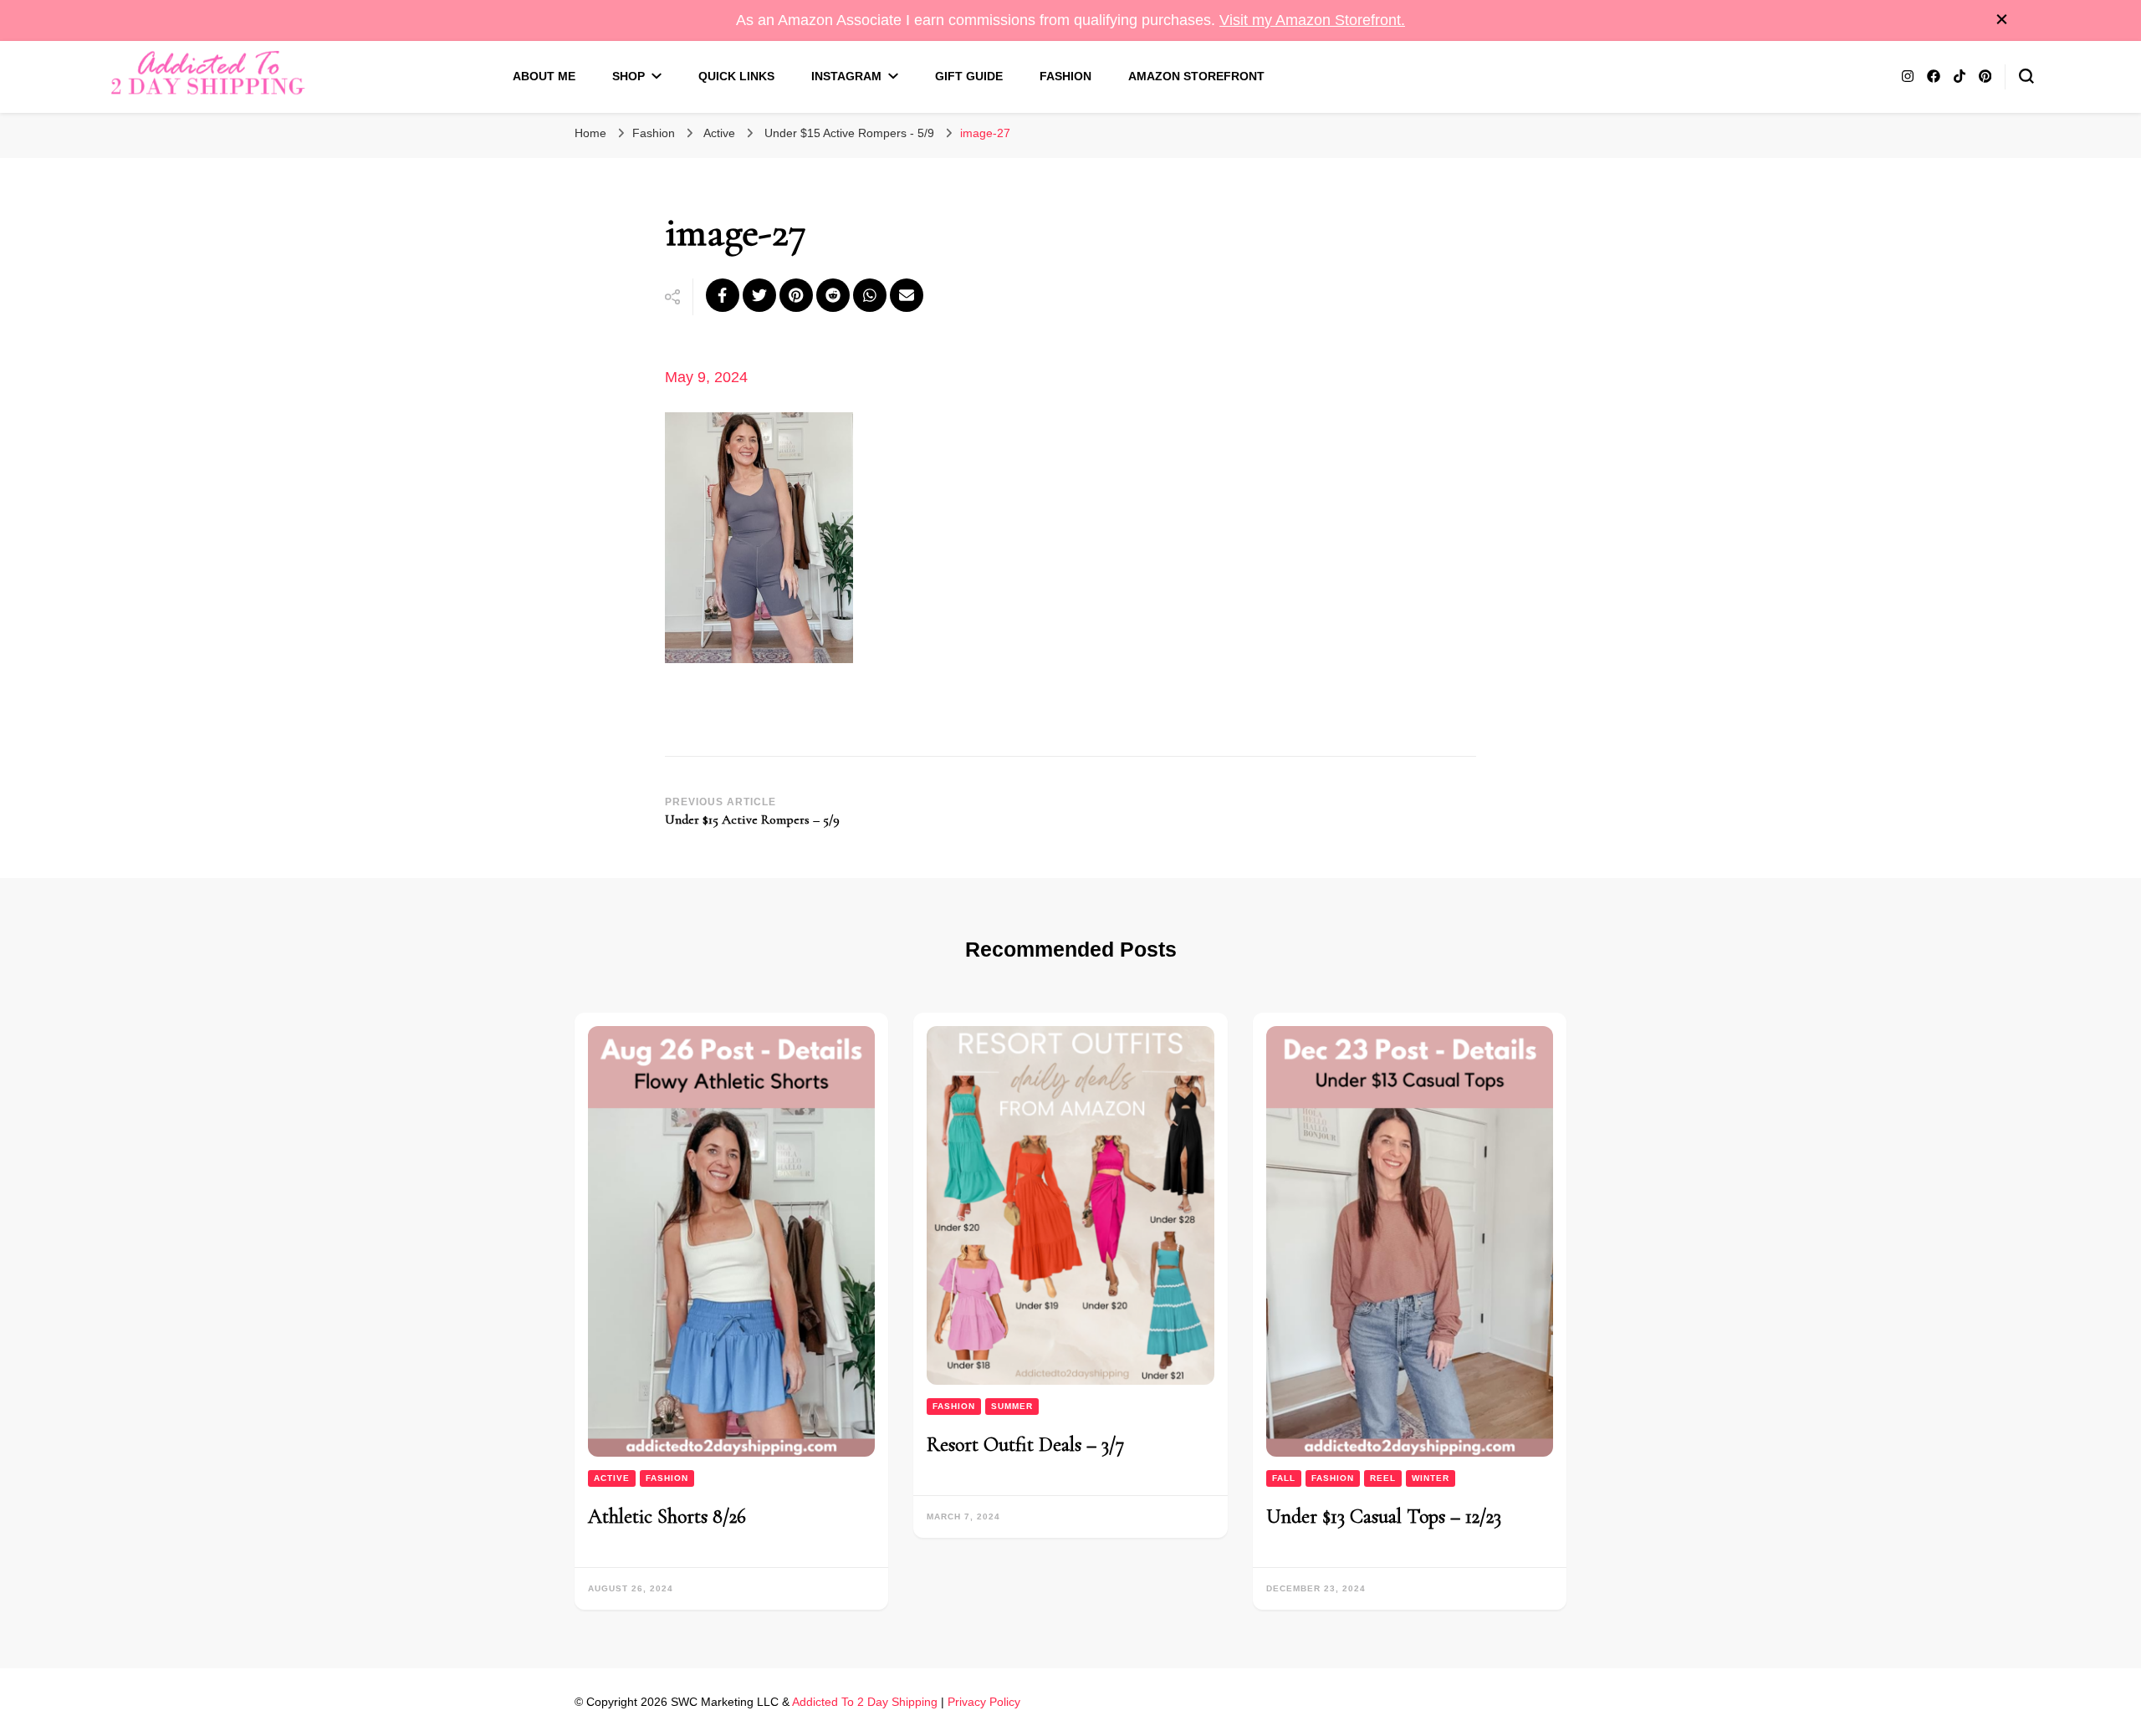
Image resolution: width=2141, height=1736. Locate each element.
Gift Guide (969, 76)
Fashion (1065, 76)
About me (544, 76)
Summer (1012, 1406)
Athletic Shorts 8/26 (667, 1516)
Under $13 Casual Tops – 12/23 (1384, 1516)
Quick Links (736, 76)
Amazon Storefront (1196, 76)
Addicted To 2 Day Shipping (865, 1702)
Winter (1431, 1478)
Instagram (846, 76)
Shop (629, 76)
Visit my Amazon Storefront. (1312, 20)
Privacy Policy (984, 1702)
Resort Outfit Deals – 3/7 (1025, 1445)
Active (719, 133)
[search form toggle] (2026, 76)
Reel (1383, 1478)
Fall (1284, 1478)
